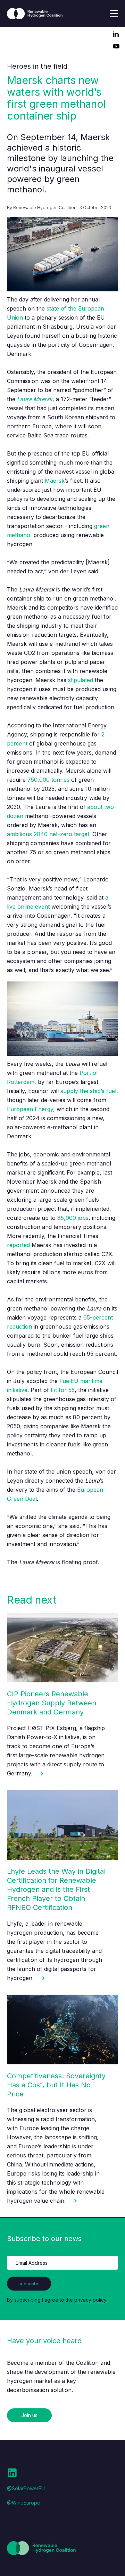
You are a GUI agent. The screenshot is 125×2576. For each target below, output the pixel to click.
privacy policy (90, 2300)
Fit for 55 (63, 1390)
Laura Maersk (35, 399)
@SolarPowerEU (26, 2488)
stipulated (81, 680)
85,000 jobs (73, 1218)
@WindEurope (24, 2503)
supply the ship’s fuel (88, 1091)
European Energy (30, 1109)
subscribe (29, 2284)
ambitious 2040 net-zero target (48, 834)
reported (18, 1245)
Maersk (55, 481)
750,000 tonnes (48, 780)
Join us (29, 2415)
